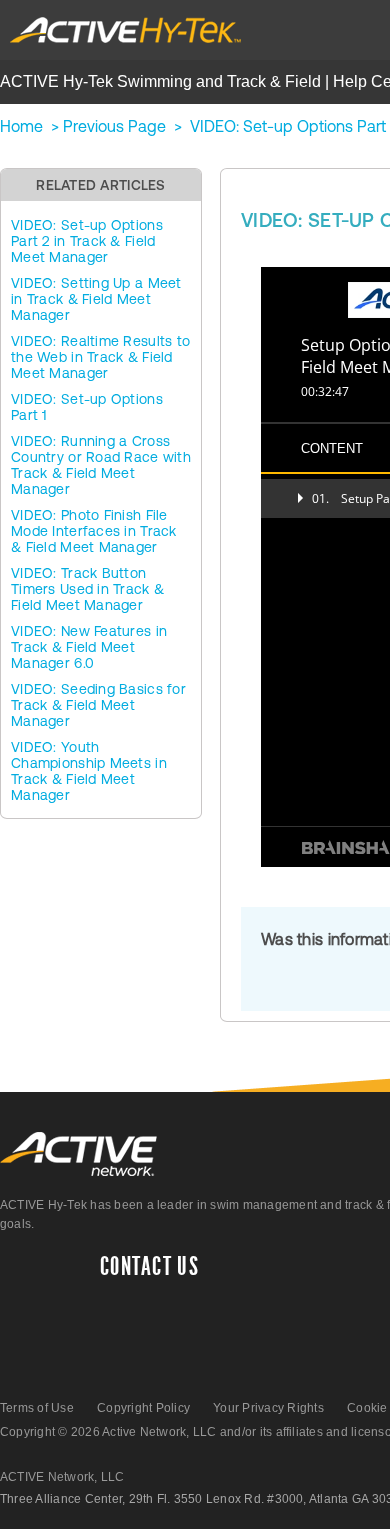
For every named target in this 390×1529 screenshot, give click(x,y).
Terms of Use (37, 1408)
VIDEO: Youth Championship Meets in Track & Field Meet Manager (89, 771)
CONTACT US (149, 1267)
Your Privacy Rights (268, 1408)
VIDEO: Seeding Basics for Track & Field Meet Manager (98, 705)
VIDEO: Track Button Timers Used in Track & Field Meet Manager (87, 589)
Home (21, 126)
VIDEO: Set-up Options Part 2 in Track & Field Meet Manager (87, 241)
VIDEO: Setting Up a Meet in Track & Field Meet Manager (96, 299)
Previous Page (114, 126)
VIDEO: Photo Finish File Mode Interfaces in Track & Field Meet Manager (94, 531)
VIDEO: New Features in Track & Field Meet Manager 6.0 (89, 647)
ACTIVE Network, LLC (62, 1477)
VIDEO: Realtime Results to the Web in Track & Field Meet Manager (100, 357)
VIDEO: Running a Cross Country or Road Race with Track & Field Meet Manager (101, 465)
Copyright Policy (143, 1408)
